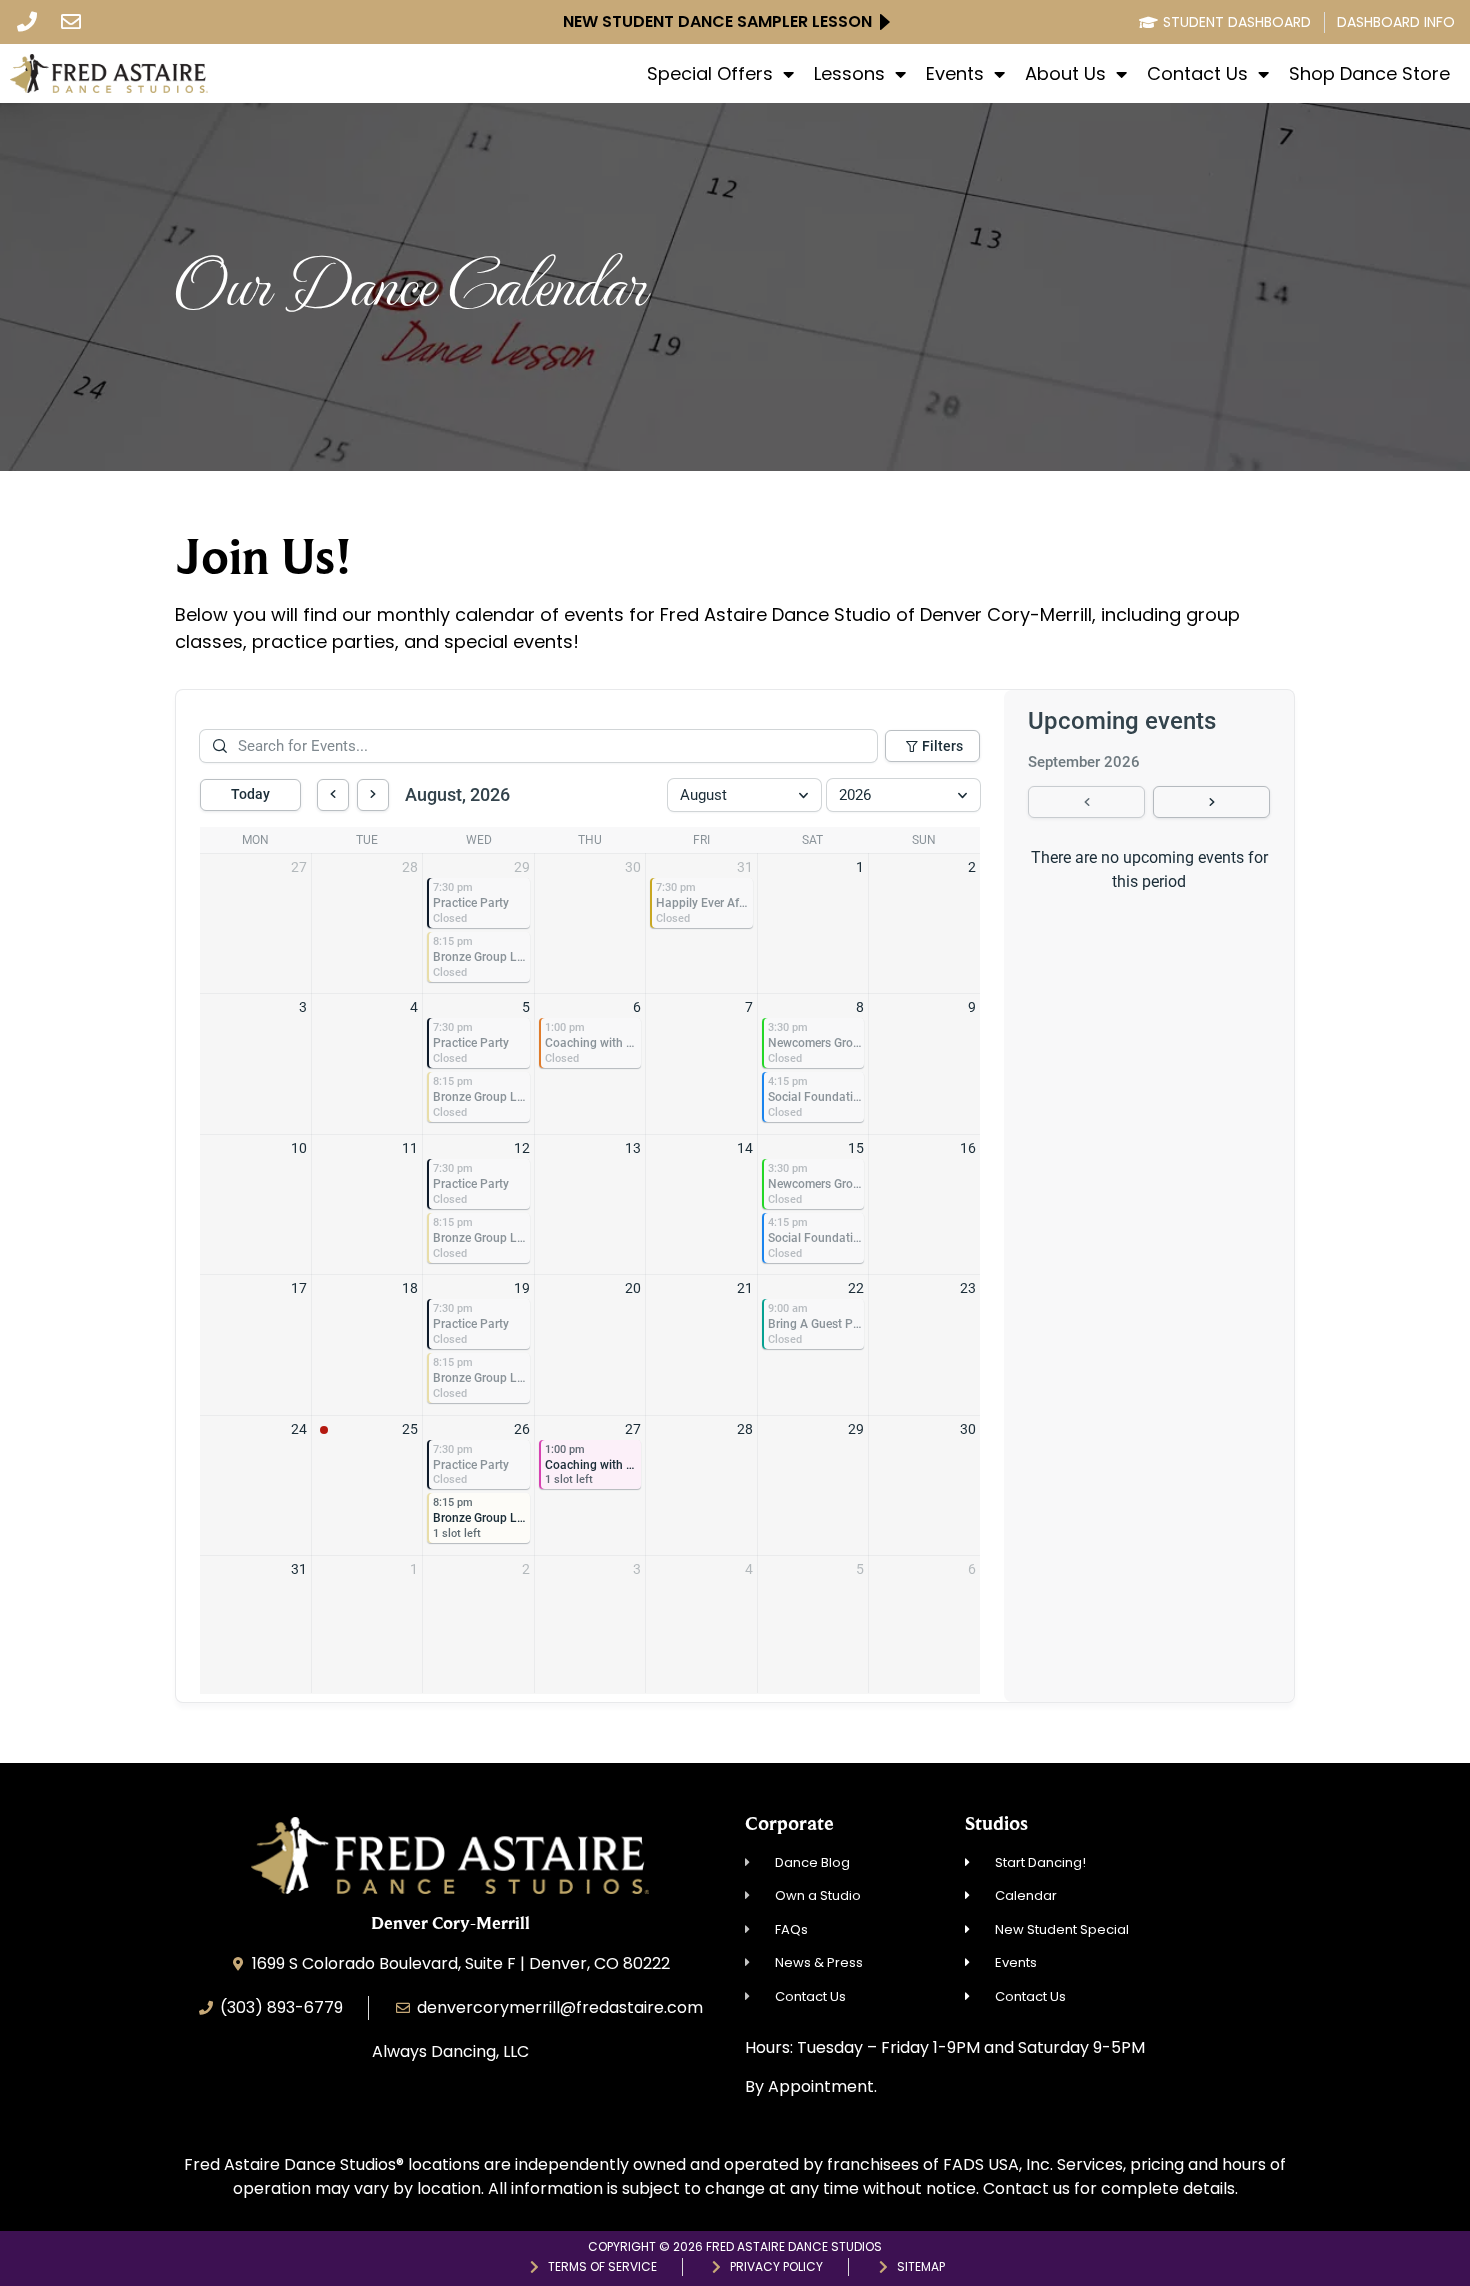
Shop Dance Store (1369, 74)
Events (955, 74)
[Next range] (1211, 802)
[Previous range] (1086, 802)
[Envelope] (71, 22)
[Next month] (373, 795)
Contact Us (1197, 74)
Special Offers (710, 74)
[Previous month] (333, 795)
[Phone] (27, 22)
